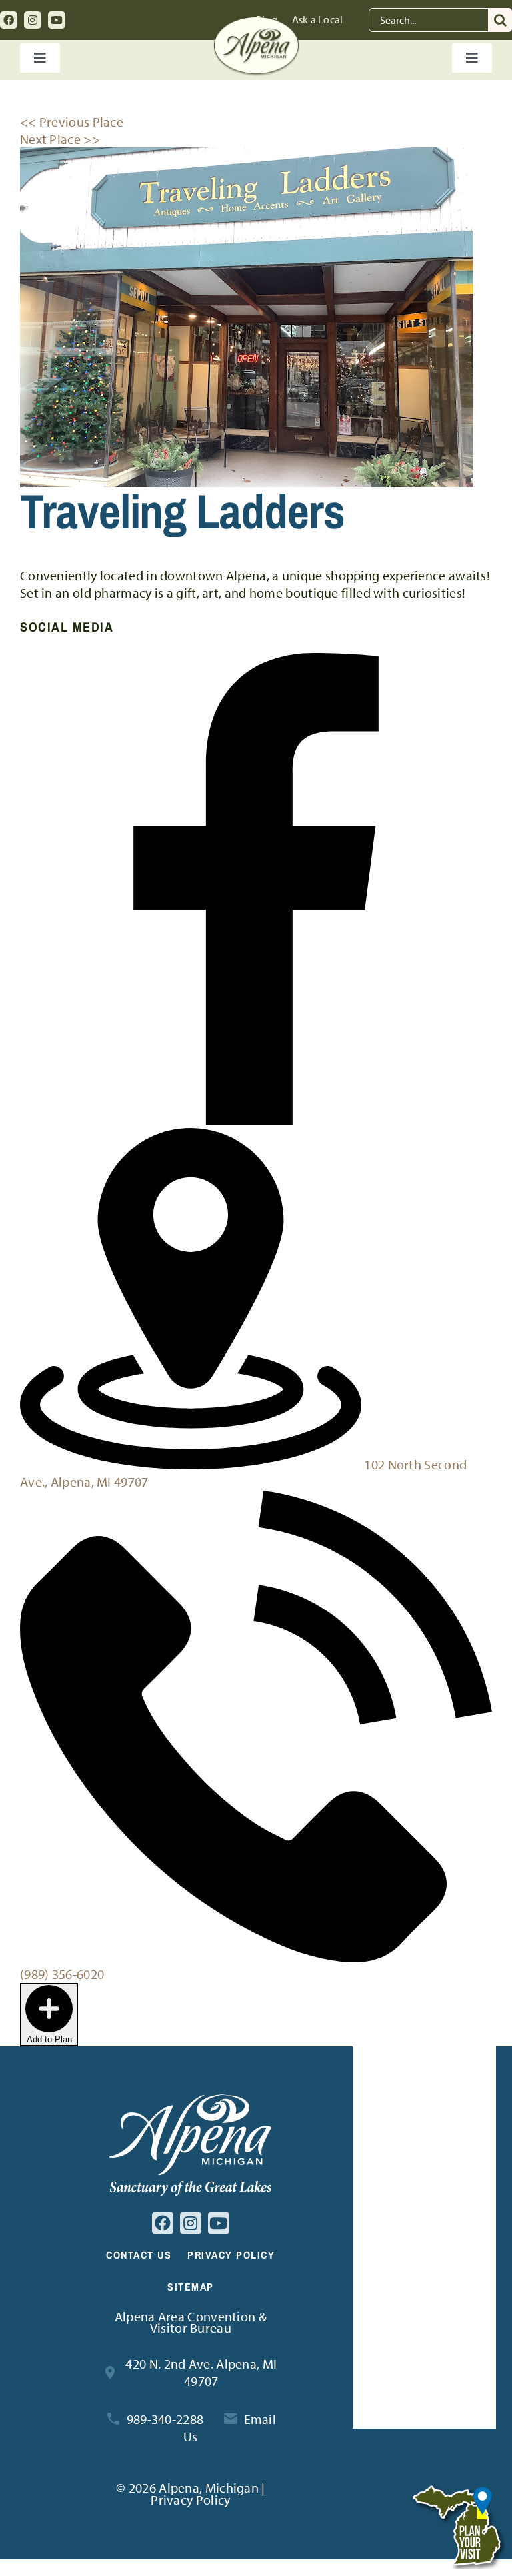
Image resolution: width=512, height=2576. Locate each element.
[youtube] (57, 20)
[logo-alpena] (256, 23)
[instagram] (33, 20)
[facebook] (9, 20)
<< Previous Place (72, 122)
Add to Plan (49, 2039)
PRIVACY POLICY (231, 2255)
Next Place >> (60, 139)
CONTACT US (139, 2255)
